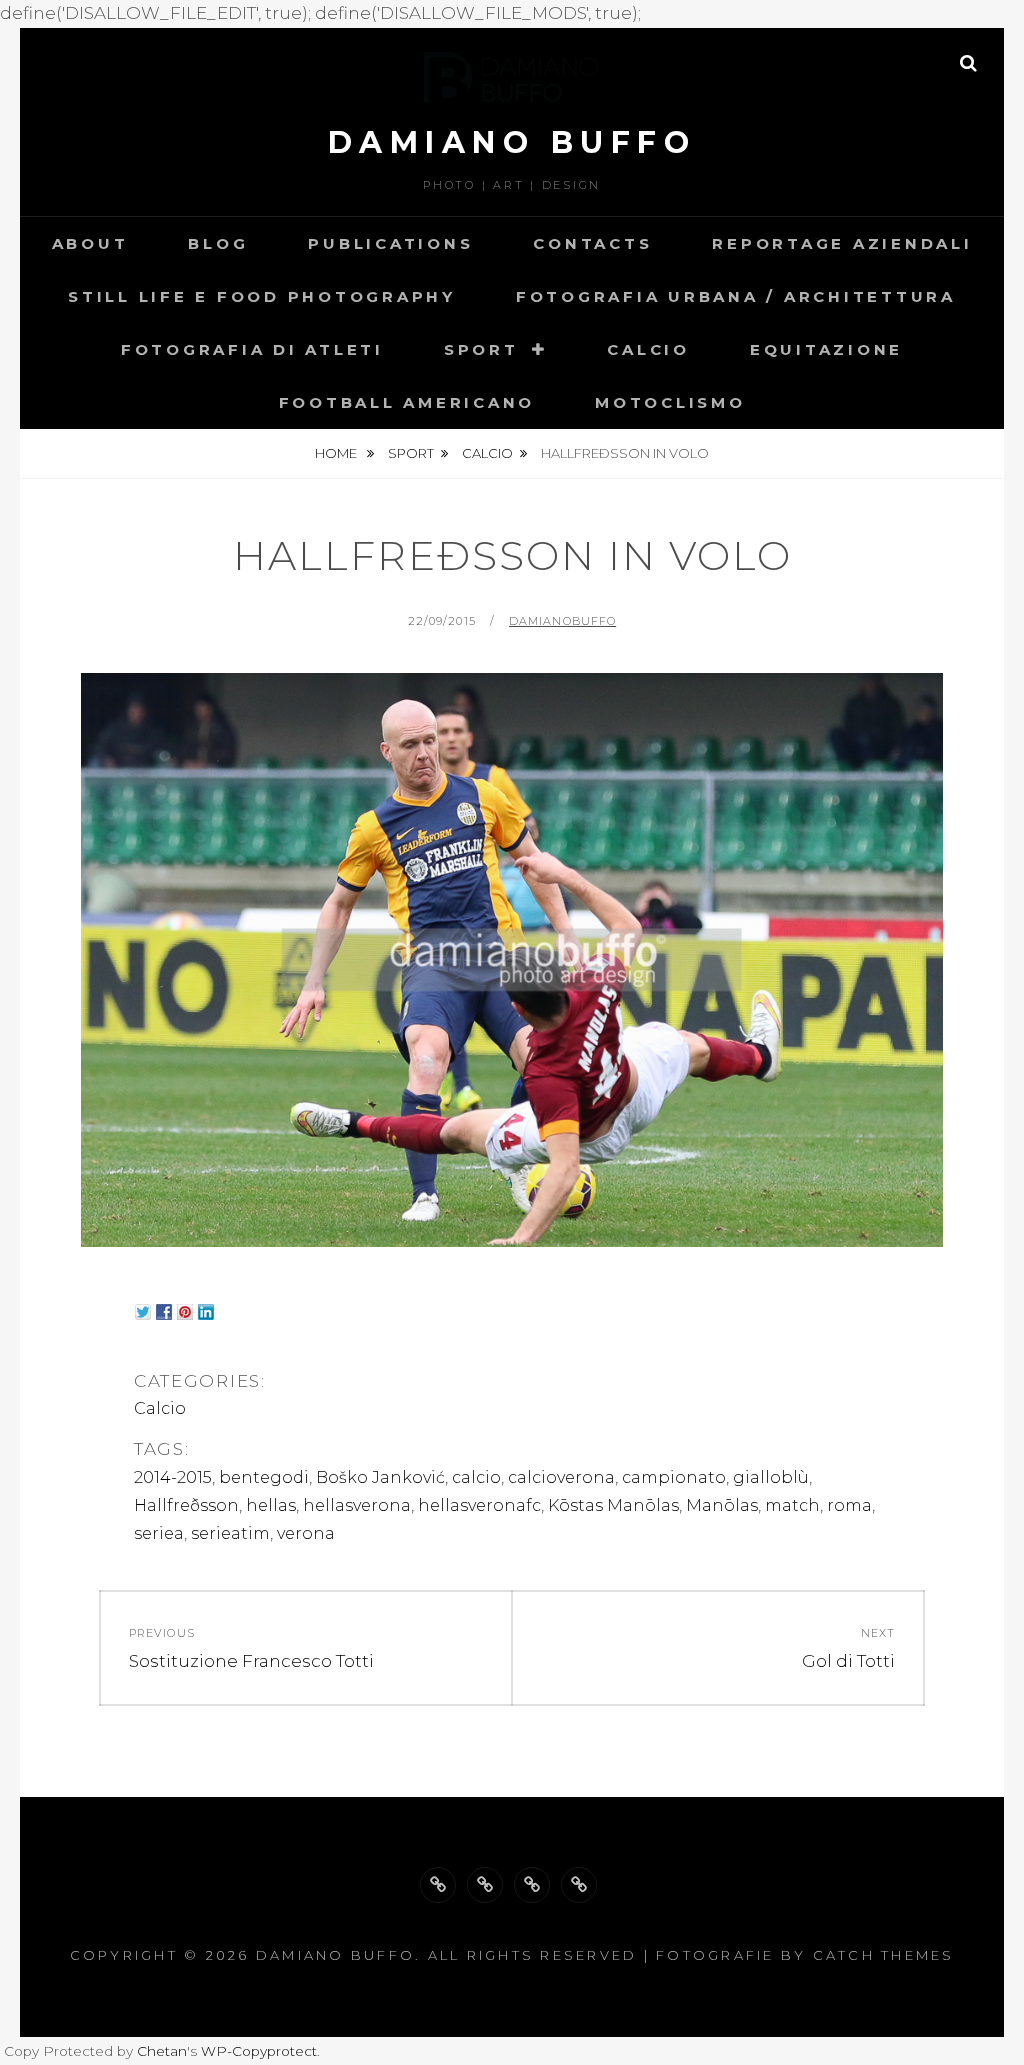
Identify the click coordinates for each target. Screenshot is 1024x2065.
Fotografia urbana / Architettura (736, 296)
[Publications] (532, 1885)
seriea (159, 1533)
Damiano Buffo (512, 142)
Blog (218, 243)
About (90, 243)
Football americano (407, 402)
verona (306, 1533)
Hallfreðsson (186, 1505)
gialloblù (771, 1477)
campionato (674, 1477)
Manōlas (722, 1505)
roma (849, 1505)
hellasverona (357, 1505)
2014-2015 (173, 1477)
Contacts (592, 243)
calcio (476, 1477)
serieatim (230, 1533)
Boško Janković (380, 1477)
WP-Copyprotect (259, 2051)
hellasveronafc (479, 1505)
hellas (271, 1505)
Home (337, 453)
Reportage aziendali (842, 243)
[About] (438, 1885)
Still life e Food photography (262, 296)
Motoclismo (670, 402)
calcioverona (561, 1477)
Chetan (162, 2051)
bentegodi (264, 1477)
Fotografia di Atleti (252, 349)
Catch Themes (884, 1955)
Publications (390, 243)
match (792, 1505)
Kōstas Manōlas (613, 1505)
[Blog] (485, 1885)
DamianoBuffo (562, 621)
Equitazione (826, 349)
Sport (481, 349)
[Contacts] (579, 1885)
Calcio (648, 349)
